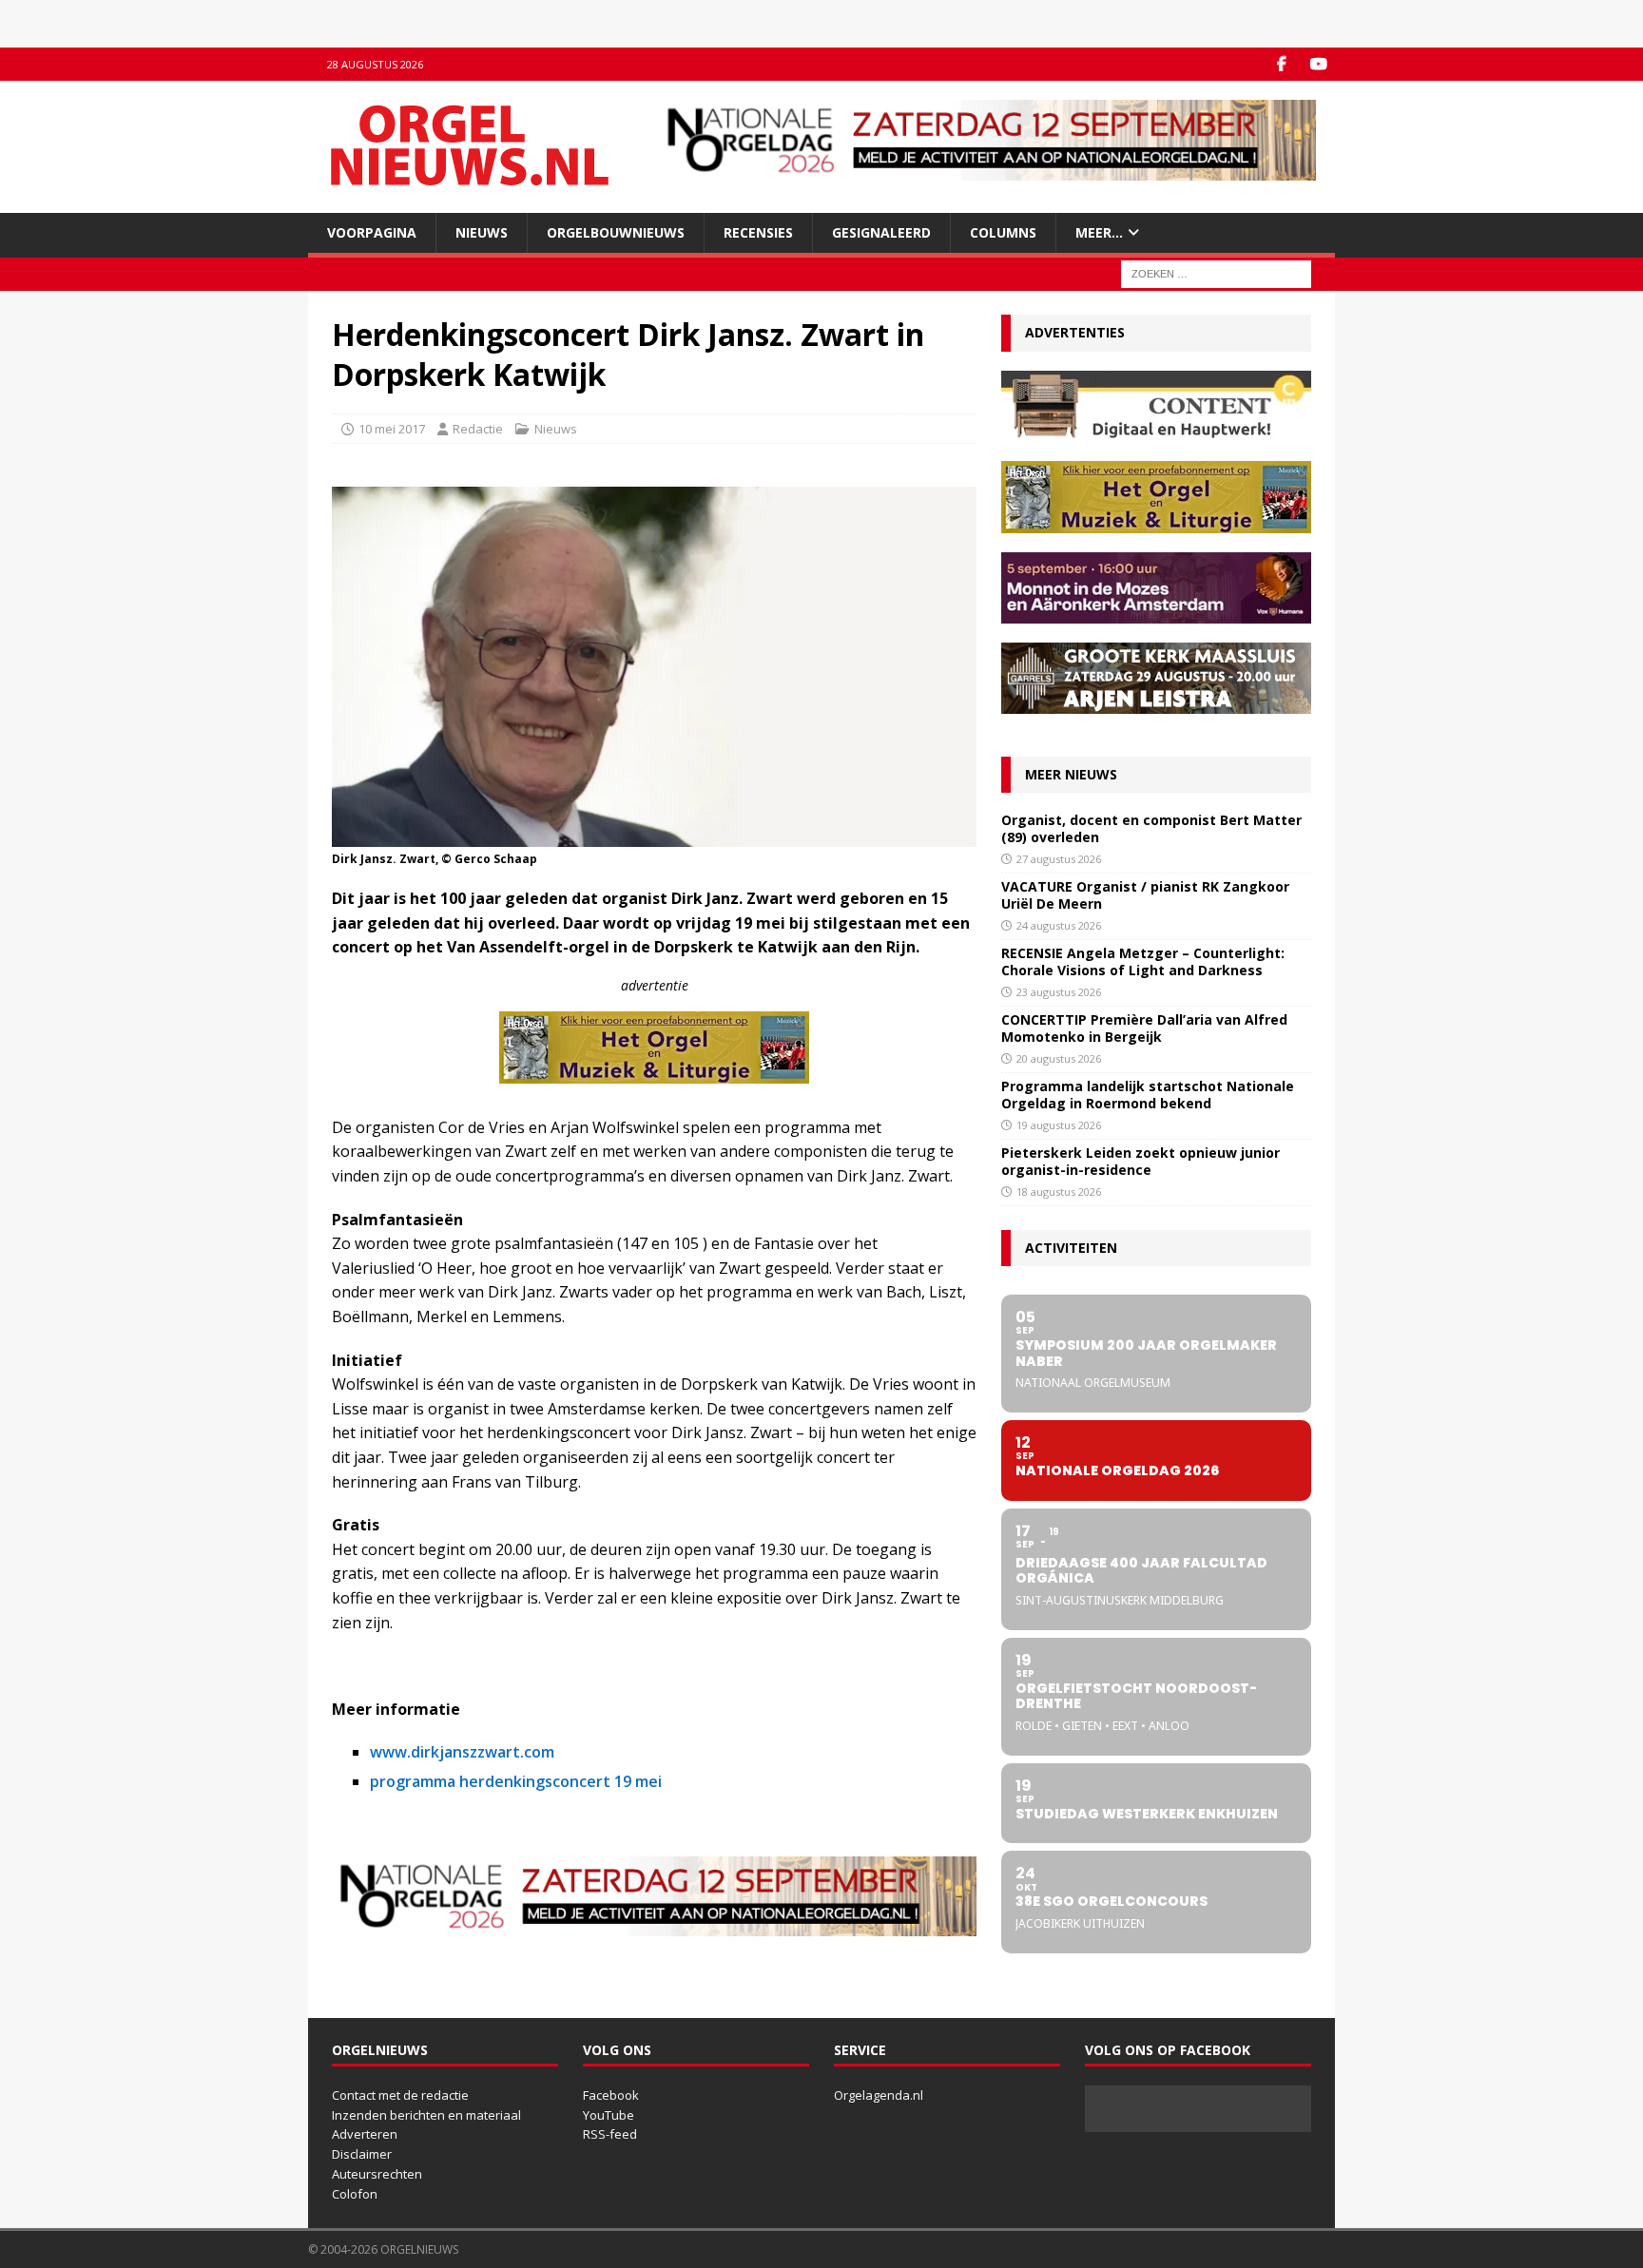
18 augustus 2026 (1059, 1192)
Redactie (478, 429)
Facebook (611, 2095)
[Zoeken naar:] (1216, 273)
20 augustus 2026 (1059, 1058)
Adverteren (365, 2134)
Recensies (758, 232)
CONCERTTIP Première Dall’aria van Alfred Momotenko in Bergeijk (1144, 1028)
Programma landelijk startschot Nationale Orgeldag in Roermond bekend (1148, 1095)
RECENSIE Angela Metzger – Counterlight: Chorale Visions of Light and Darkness (1143, 961)
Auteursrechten (377, 2174)
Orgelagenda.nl (879, 2095)
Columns (1003, 232)
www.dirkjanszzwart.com (462, 1752)
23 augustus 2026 (1059, 992)
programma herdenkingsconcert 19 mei (516, 1781)
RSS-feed (610, 2134)
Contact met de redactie (400, 2095)
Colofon (355, 2194)
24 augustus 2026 (1059, 925)
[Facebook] (1281, 64)
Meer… (1099, 232)
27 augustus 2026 (1059, 859)
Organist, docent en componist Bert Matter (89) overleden (1151, 828)
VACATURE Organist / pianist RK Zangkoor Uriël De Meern (1145, 895)
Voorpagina (372, 232)
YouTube (609, 2115)
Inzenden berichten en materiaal (426, 2115)
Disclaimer (362, 2154)
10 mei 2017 (392, 429)
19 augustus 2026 (1059, 1125)
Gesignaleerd (881, 232)
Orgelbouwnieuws (616, 232)
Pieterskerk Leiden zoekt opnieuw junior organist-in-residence (1140, 1161)
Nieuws (482, 232)
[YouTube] (1318, 64)
